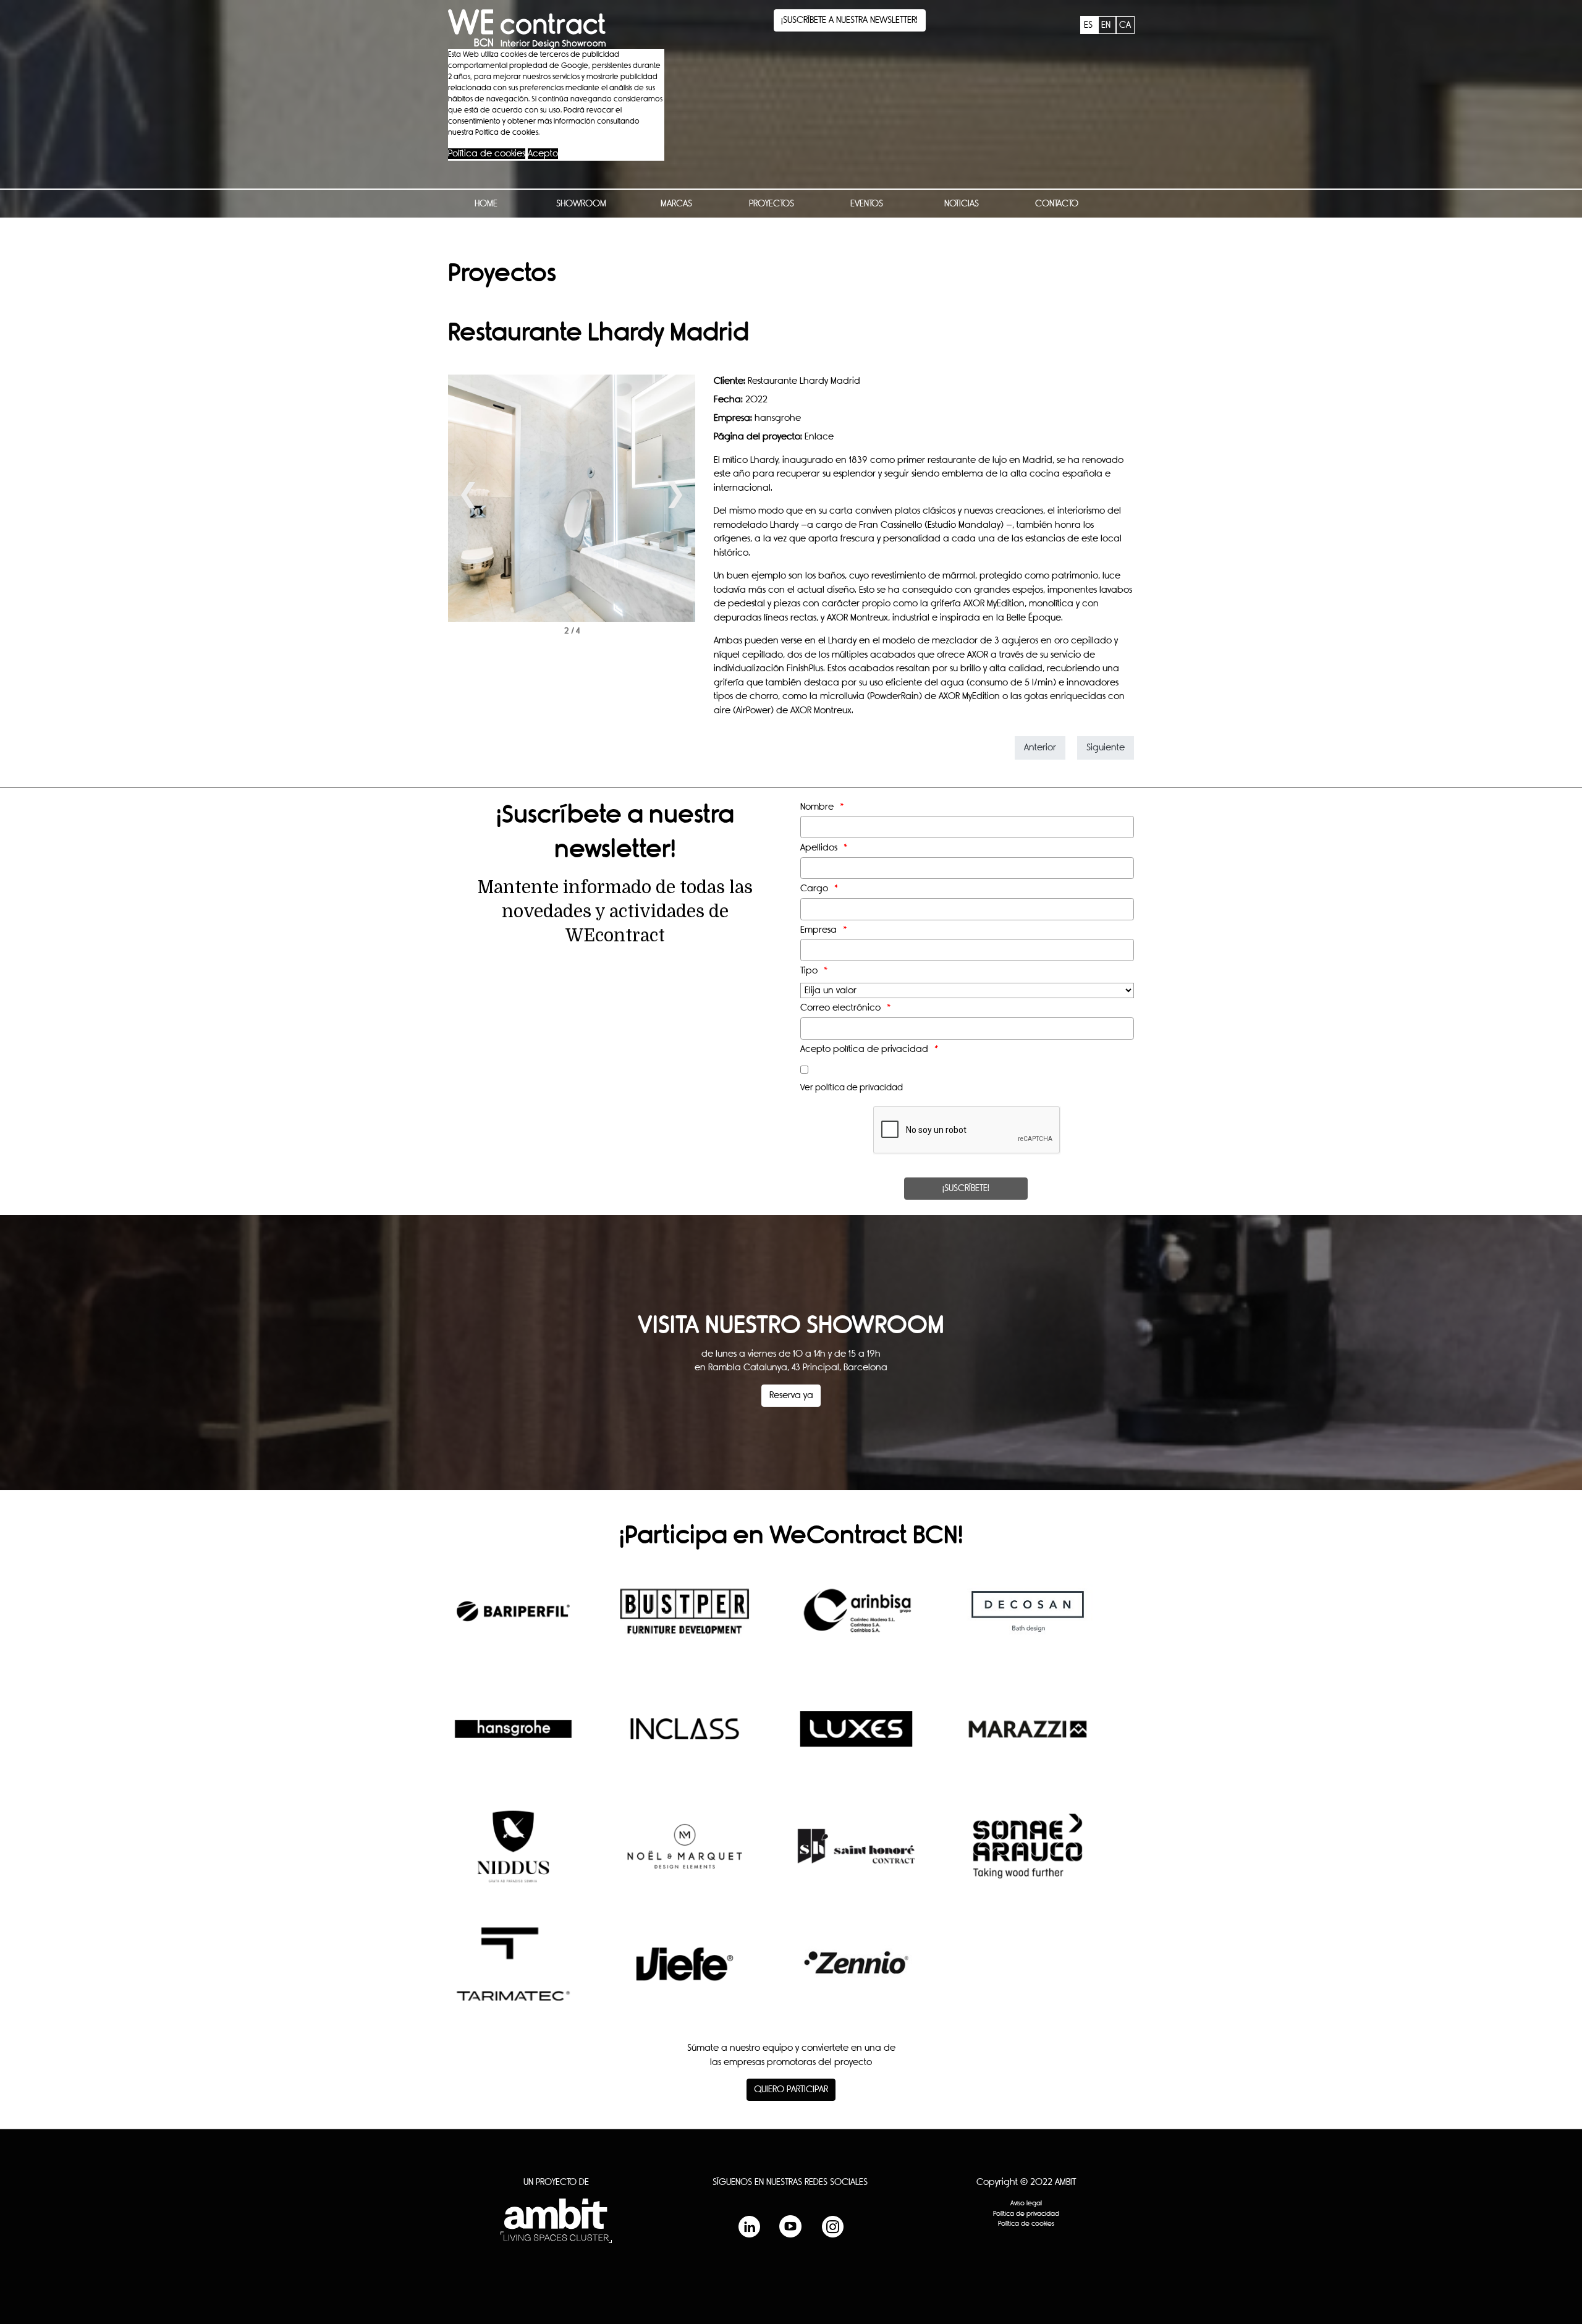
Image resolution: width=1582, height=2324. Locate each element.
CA (1125, 25)
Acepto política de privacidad (864, 1049)
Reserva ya (791, 1395)
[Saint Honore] (856, 1855)
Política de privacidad (1026, 2214)
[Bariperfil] (513, 1621)
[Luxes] (856, 1738)
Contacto (1057, 204)
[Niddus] (513, 1855)
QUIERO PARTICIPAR (791, 2089)
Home (486, 204)
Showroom (581, 204)
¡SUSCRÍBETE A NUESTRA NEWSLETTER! (849, 20)
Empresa (818, 930)
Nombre (817, 807)
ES (1089, 25)
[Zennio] (856, 1973)
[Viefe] (685, 1973)
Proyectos (772, 204)
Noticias (962, 204)
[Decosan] (1028, 1621)
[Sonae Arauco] (1028, 1855)
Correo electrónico (840, 1008)
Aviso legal (1026, 2203)
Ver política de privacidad (852, 1088)
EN (1107, 25)
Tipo (809, 971)
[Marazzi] (1028, 1738)
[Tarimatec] (513, 1974)
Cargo (814, 888)
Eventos (867, 204)
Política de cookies (487, 154)
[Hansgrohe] (513, 1738)
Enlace (819, 437)
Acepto (543, 154)
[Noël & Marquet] (685, 1855)
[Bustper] (685, 1621)
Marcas (676, 204)
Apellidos (819, 848)
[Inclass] (685, 1738)
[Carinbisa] (856, 1621)
